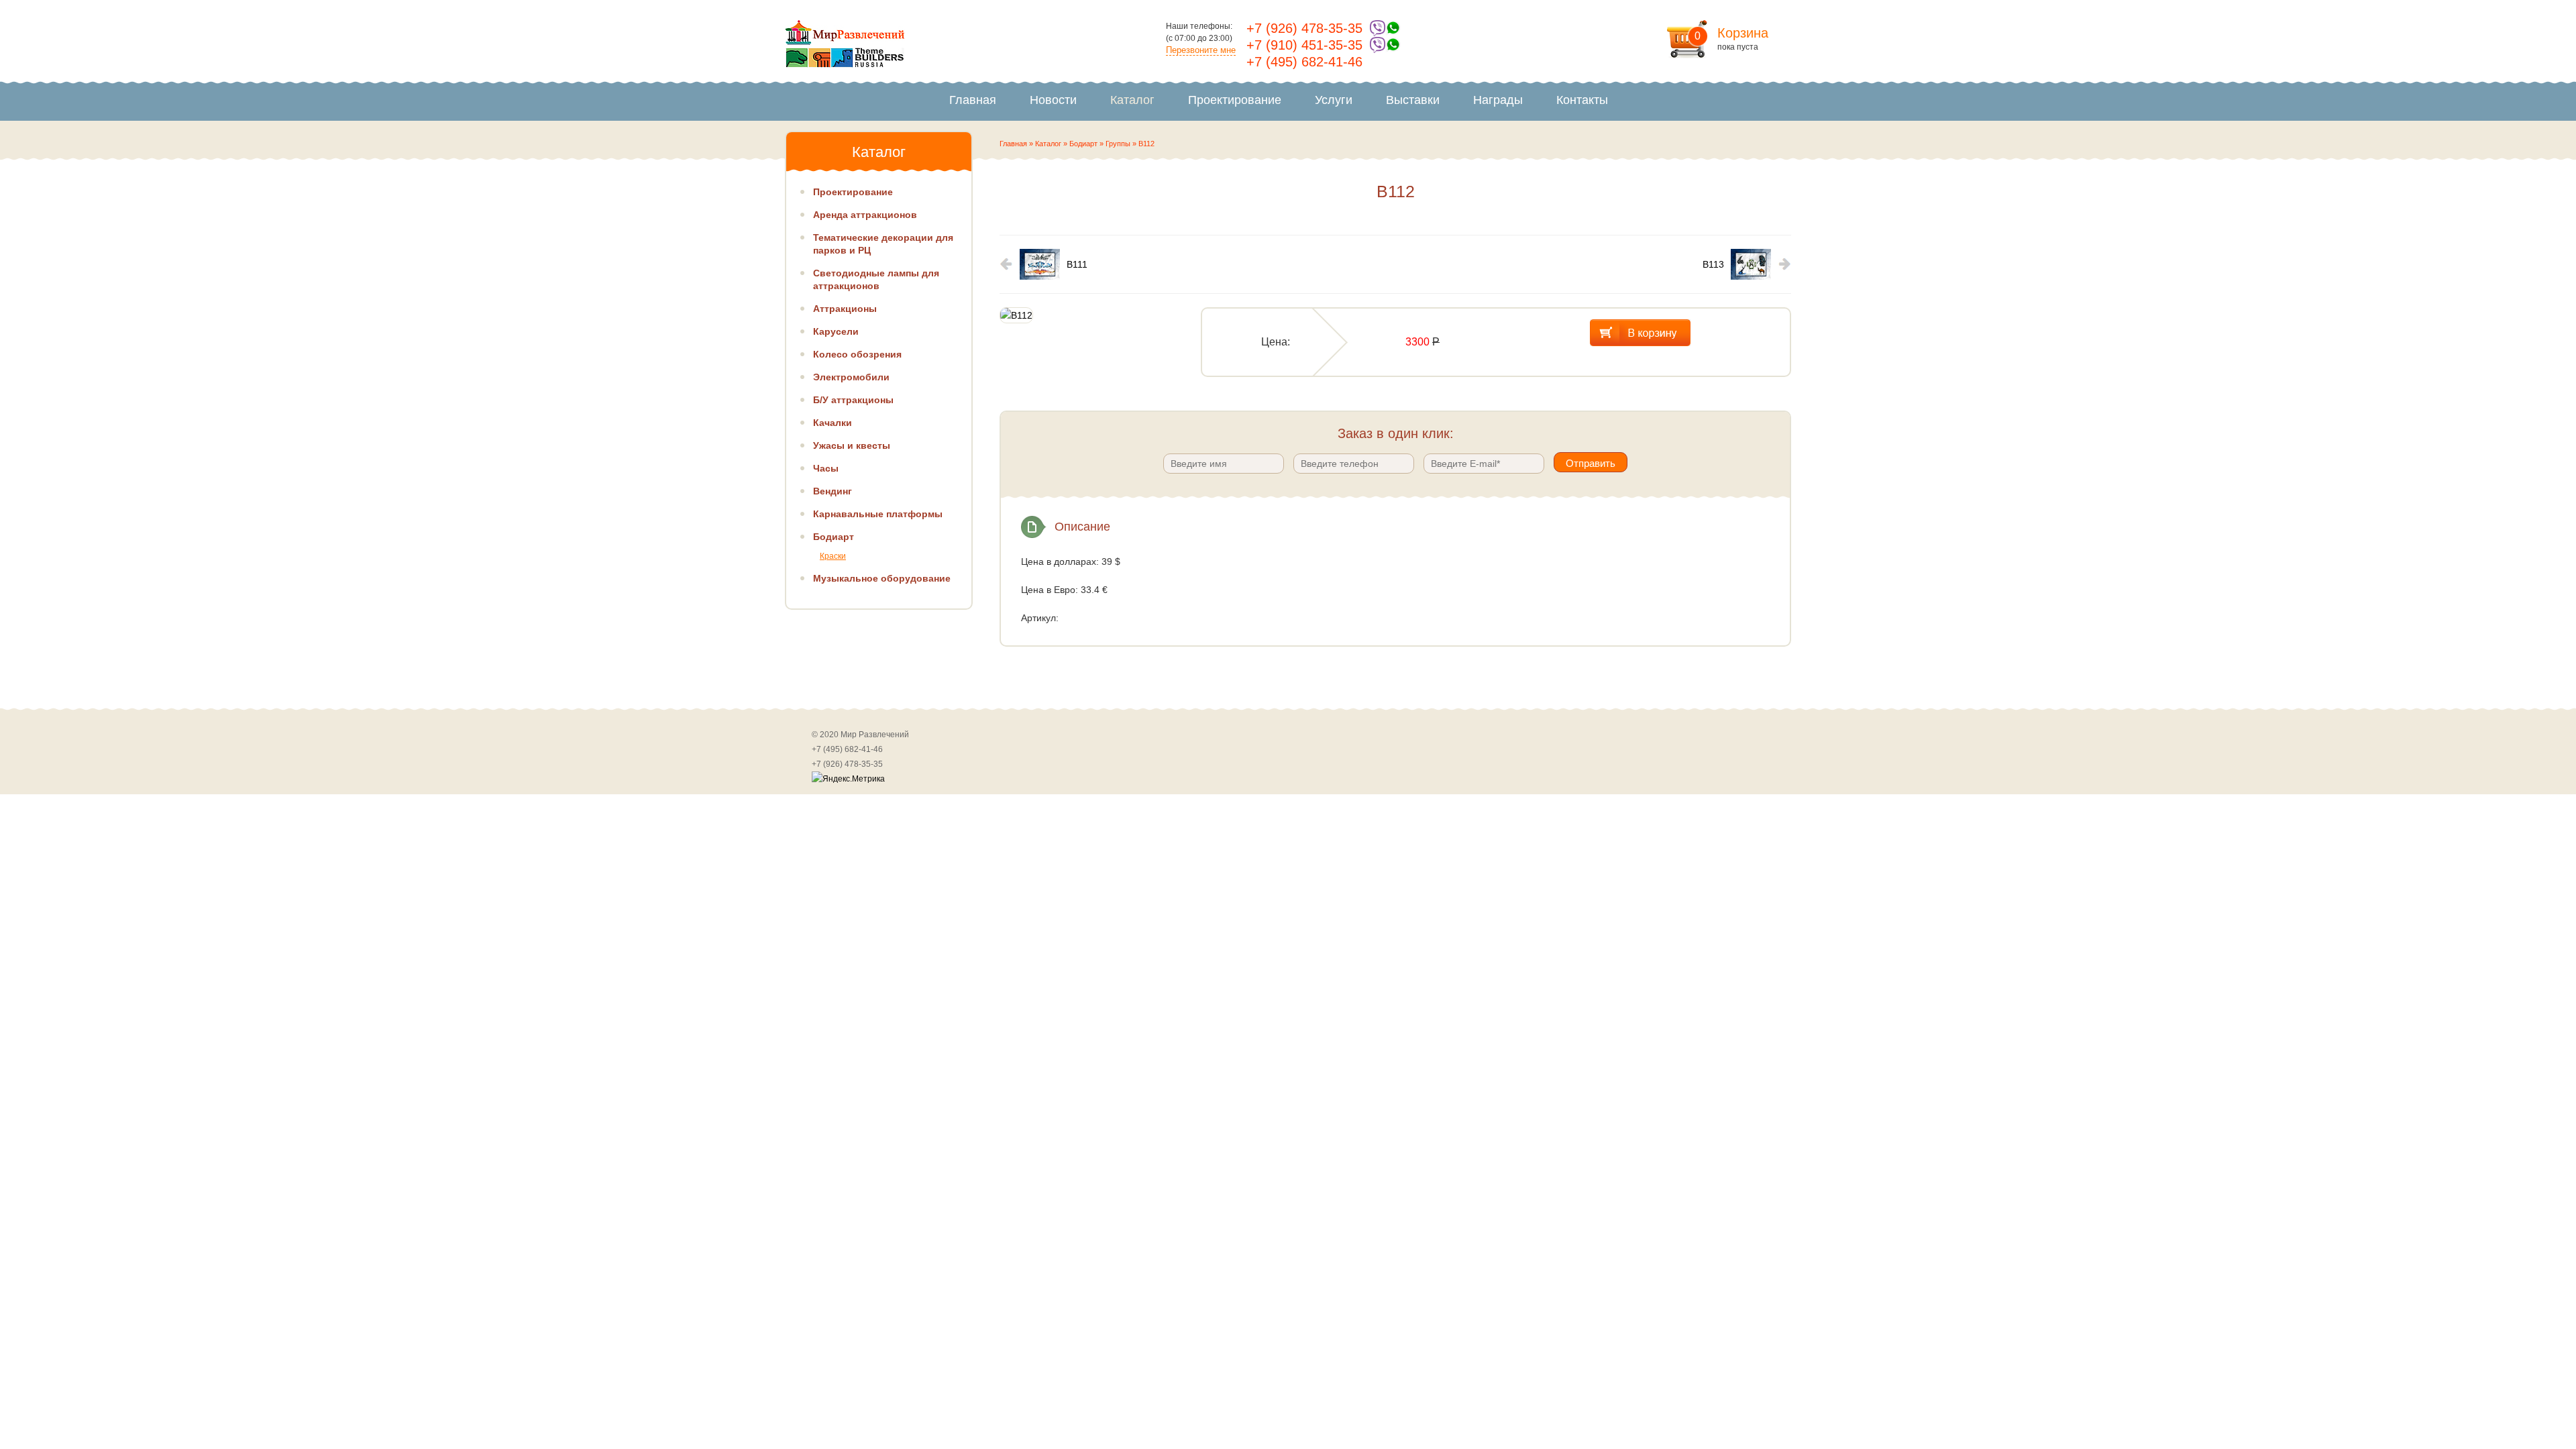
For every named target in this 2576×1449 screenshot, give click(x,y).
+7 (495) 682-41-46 (1304, 62)
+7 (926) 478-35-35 (1304, 28)
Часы (826, 468)
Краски (833, 556)
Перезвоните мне (1201, 50)
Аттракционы (845, 309)
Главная (973, 100)
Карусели (836, 331)
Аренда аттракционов (865, 215)
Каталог (1132, 100)
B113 (1713, 264)
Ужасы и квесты (852, 445)
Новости (1053, 100)
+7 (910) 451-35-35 (1304, 45)
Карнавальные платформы (878, 514)
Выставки (1413, 100)
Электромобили (851, 377)
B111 (1077, 264)
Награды (1498, 100)
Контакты (1582, 100)
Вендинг (833, 491)
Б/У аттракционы (853, 400)
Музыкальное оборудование (882, 578)
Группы (1118, 144)
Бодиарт (1083, 144)
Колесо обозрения (857, 354)
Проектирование (1235, 100)
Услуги (1334, 100)
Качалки (833, 423)
